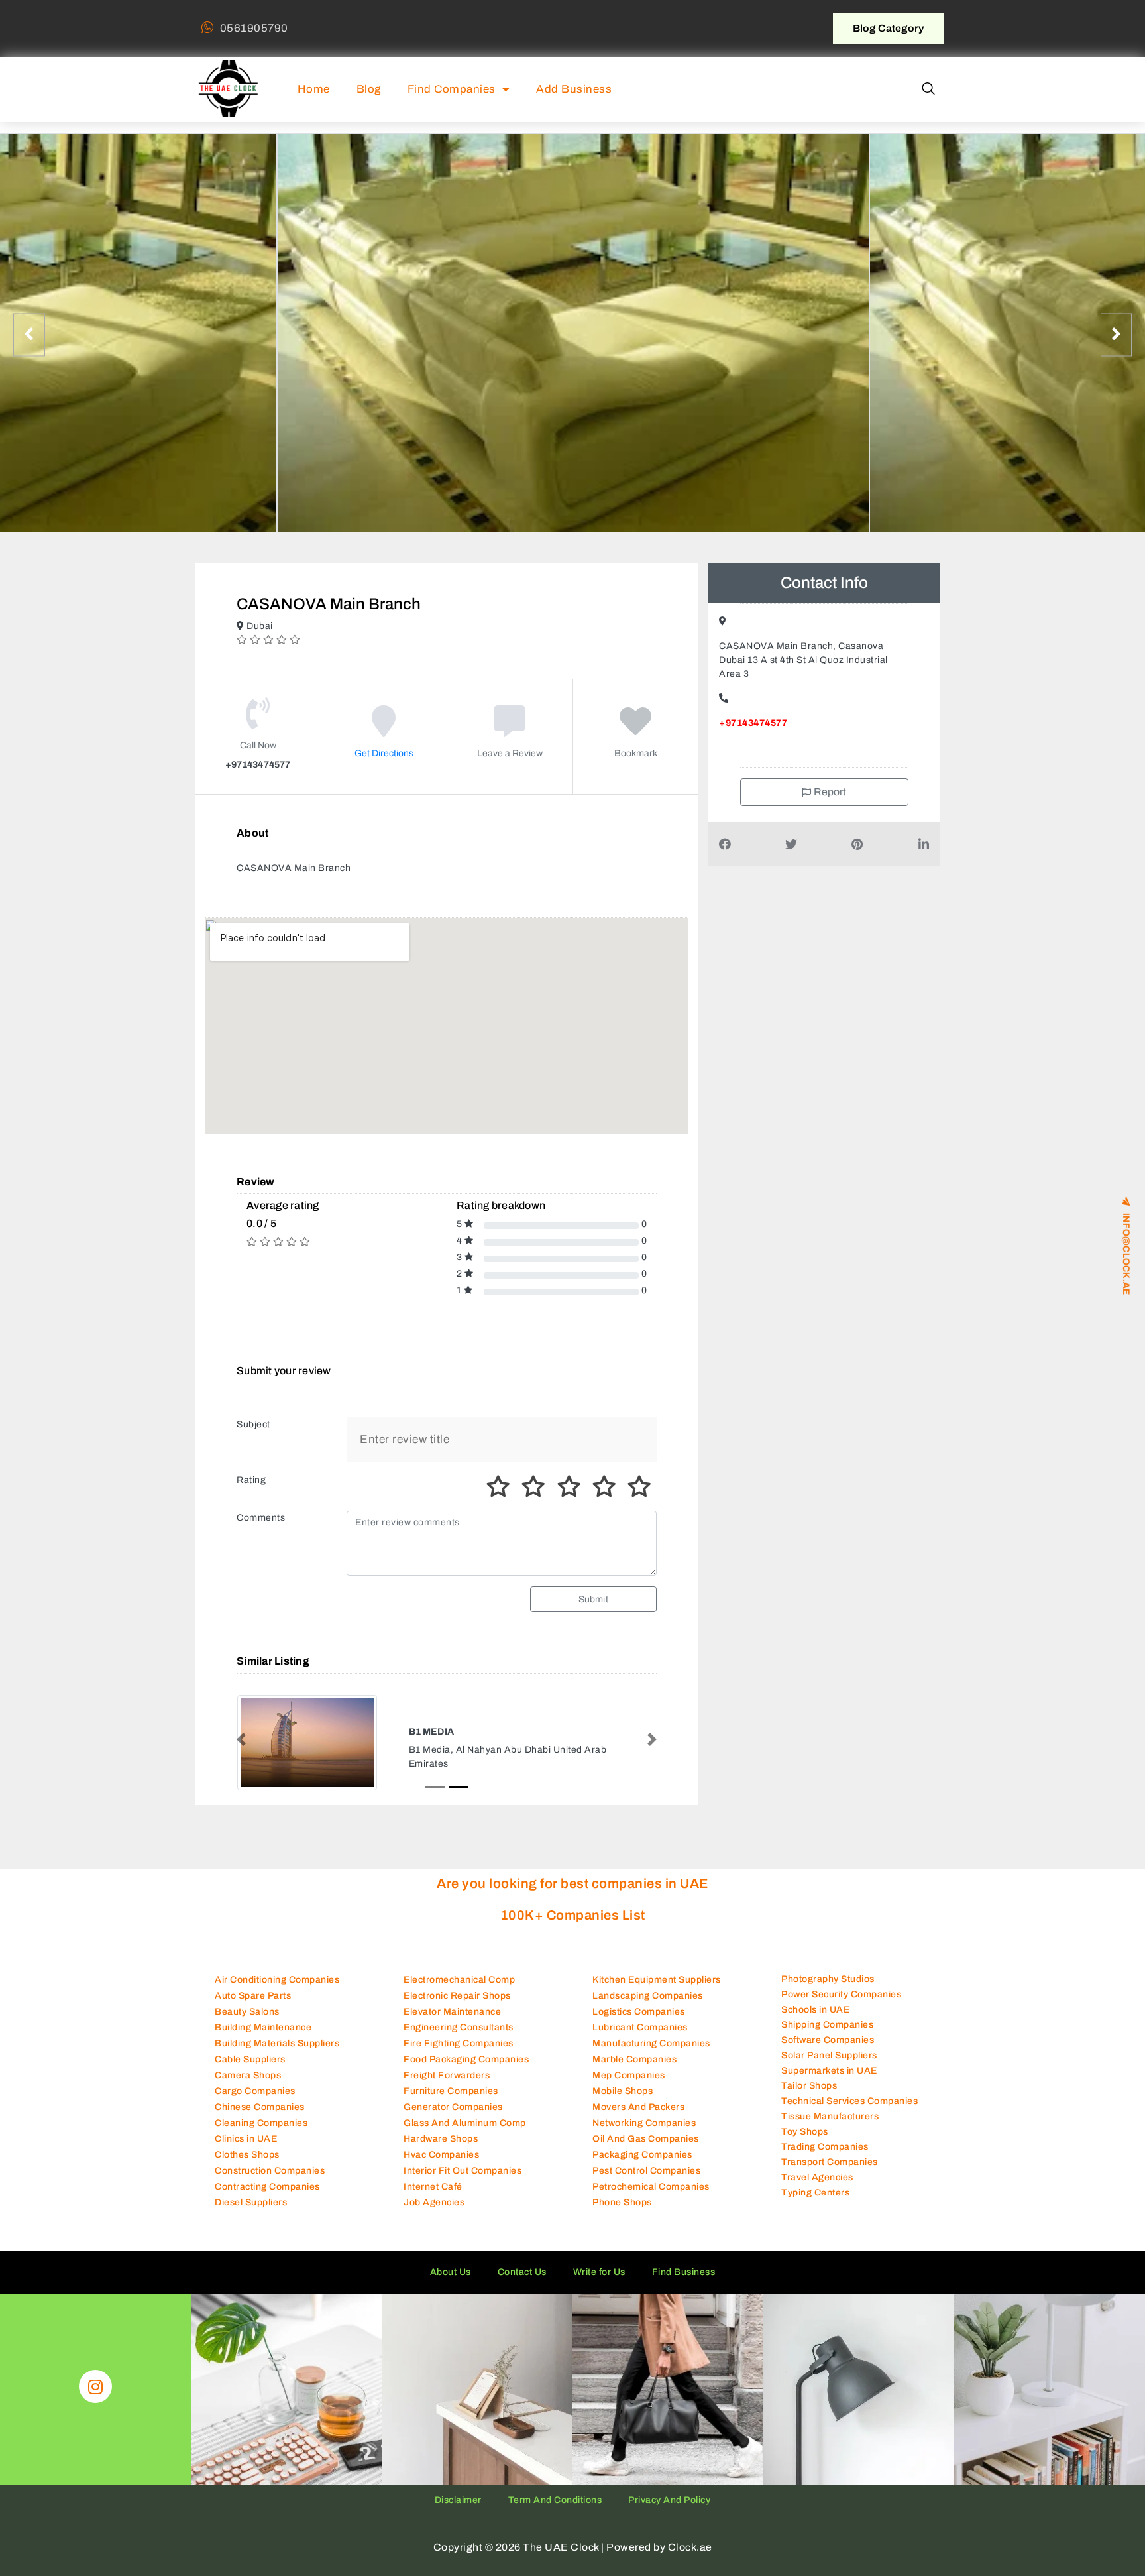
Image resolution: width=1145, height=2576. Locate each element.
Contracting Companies (267, 2198)
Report (829, 792)
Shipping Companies (827, 2037)
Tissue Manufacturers (830, 2129)
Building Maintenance (263, 2039)
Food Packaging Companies (466, 2071)
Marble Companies (634, 2071)
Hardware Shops (441, 2151)
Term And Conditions (555, 2512)
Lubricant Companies (640, 2039)
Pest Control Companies (646, 2183)
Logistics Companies (639, 2023)
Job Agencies (434, 2214)
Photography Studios (828, 1992)
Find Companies (452, 89)
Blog (369, 89)
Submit (593, 1599)
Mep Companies (629, 2087)
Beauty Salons (247, 2023)
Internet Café (433, 2198)
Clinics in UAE (246, 2151)
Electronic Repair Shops (457, 2008)
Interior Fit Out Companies (463, 2183)
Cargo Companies (255, 2103)
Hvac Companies (441, 2167)
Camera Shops (248, 2087)
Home (314, 89)
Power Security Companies (841, 2007)
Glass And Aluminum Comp (465, 2135)
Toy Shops (805, 2144)
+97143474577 (753, 723)
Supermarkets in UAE (829, 2083)
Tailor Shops (809, 2098)
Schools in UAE (815, 2022)
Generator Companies (453, 2119)
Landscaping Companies (648, 2008)
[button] (928, 89)
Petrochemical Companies (651, 2198)
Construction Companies (270, 2183)
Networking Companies (644, 2135)
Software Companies (828, 2053)
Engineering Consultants (459, 2039)
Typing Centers (815, 2205)
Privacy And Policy (669, 2512)
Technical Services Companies (849, 2114)
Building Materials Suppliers (277, 2055)
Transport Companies (830, 2175)
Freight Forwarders (447, 2087)
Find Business (684, 2284)
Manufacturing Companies (651, 2055)
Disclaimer (458, 2512)
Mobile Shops (623, 2103)
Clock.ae (690, 2559)
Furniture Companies (451, 2103)
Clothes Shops (247, 2167)
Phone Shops (622, 2214)
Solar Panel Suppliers (829, 2068)
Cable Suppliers (250, 2071)
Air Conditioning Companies (277, 1992)
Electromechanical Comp (459, 1992)
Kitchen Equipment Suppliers (657, 1992)
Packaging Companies (642, 2167)
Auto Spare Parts (253, 2008)
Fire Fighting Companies (459, 2055)
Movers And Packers (638, 2119)
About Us (451, 2284)
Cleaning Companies (261, 2135)
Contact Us (522, 2284)
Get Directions (384, 753)
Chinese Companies (260, 2119)
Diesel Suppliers (251, 2214)
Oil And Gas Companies (646, 2151)
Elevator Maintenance (452, 2023)
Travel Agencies (817, 2190)
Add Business (574, 89)
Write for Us (599, 2284)
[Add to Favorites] (636, 731)
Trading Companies (825, 2159)
